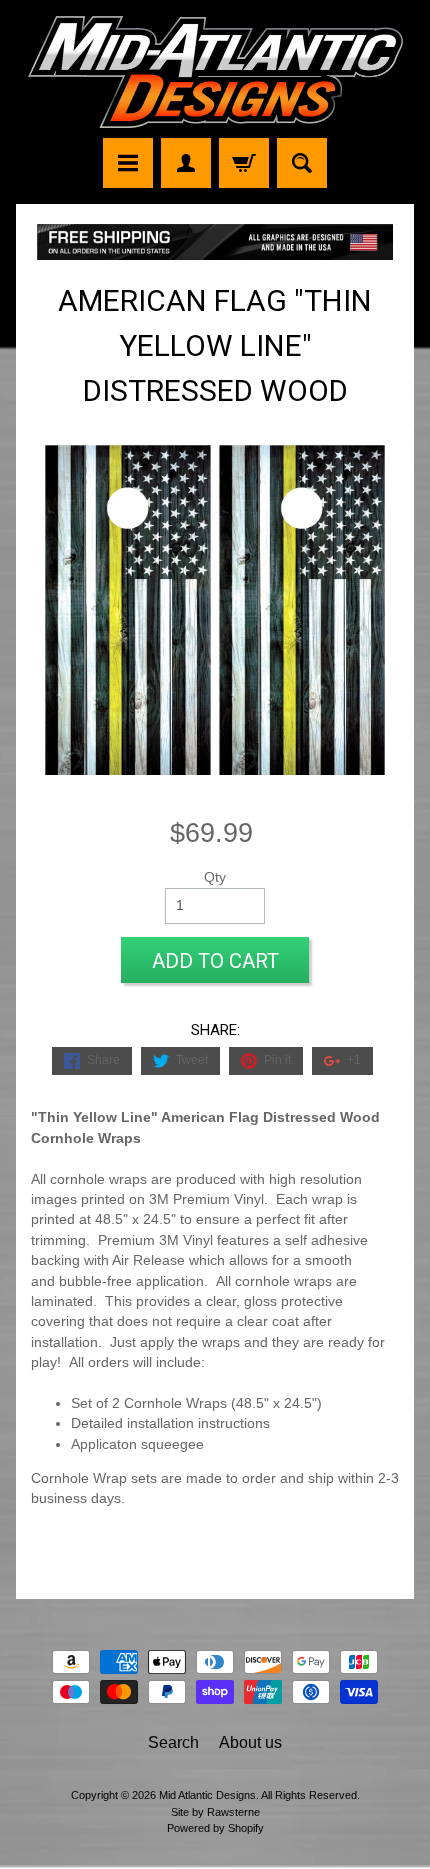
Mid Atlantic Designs (207, 1795)
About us (250, 1742)
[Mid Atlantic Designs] (215, 72)
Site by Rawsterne (215, 1812)
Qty (215, 877)
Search (173, 1742)
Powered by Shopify (215, 1828)
